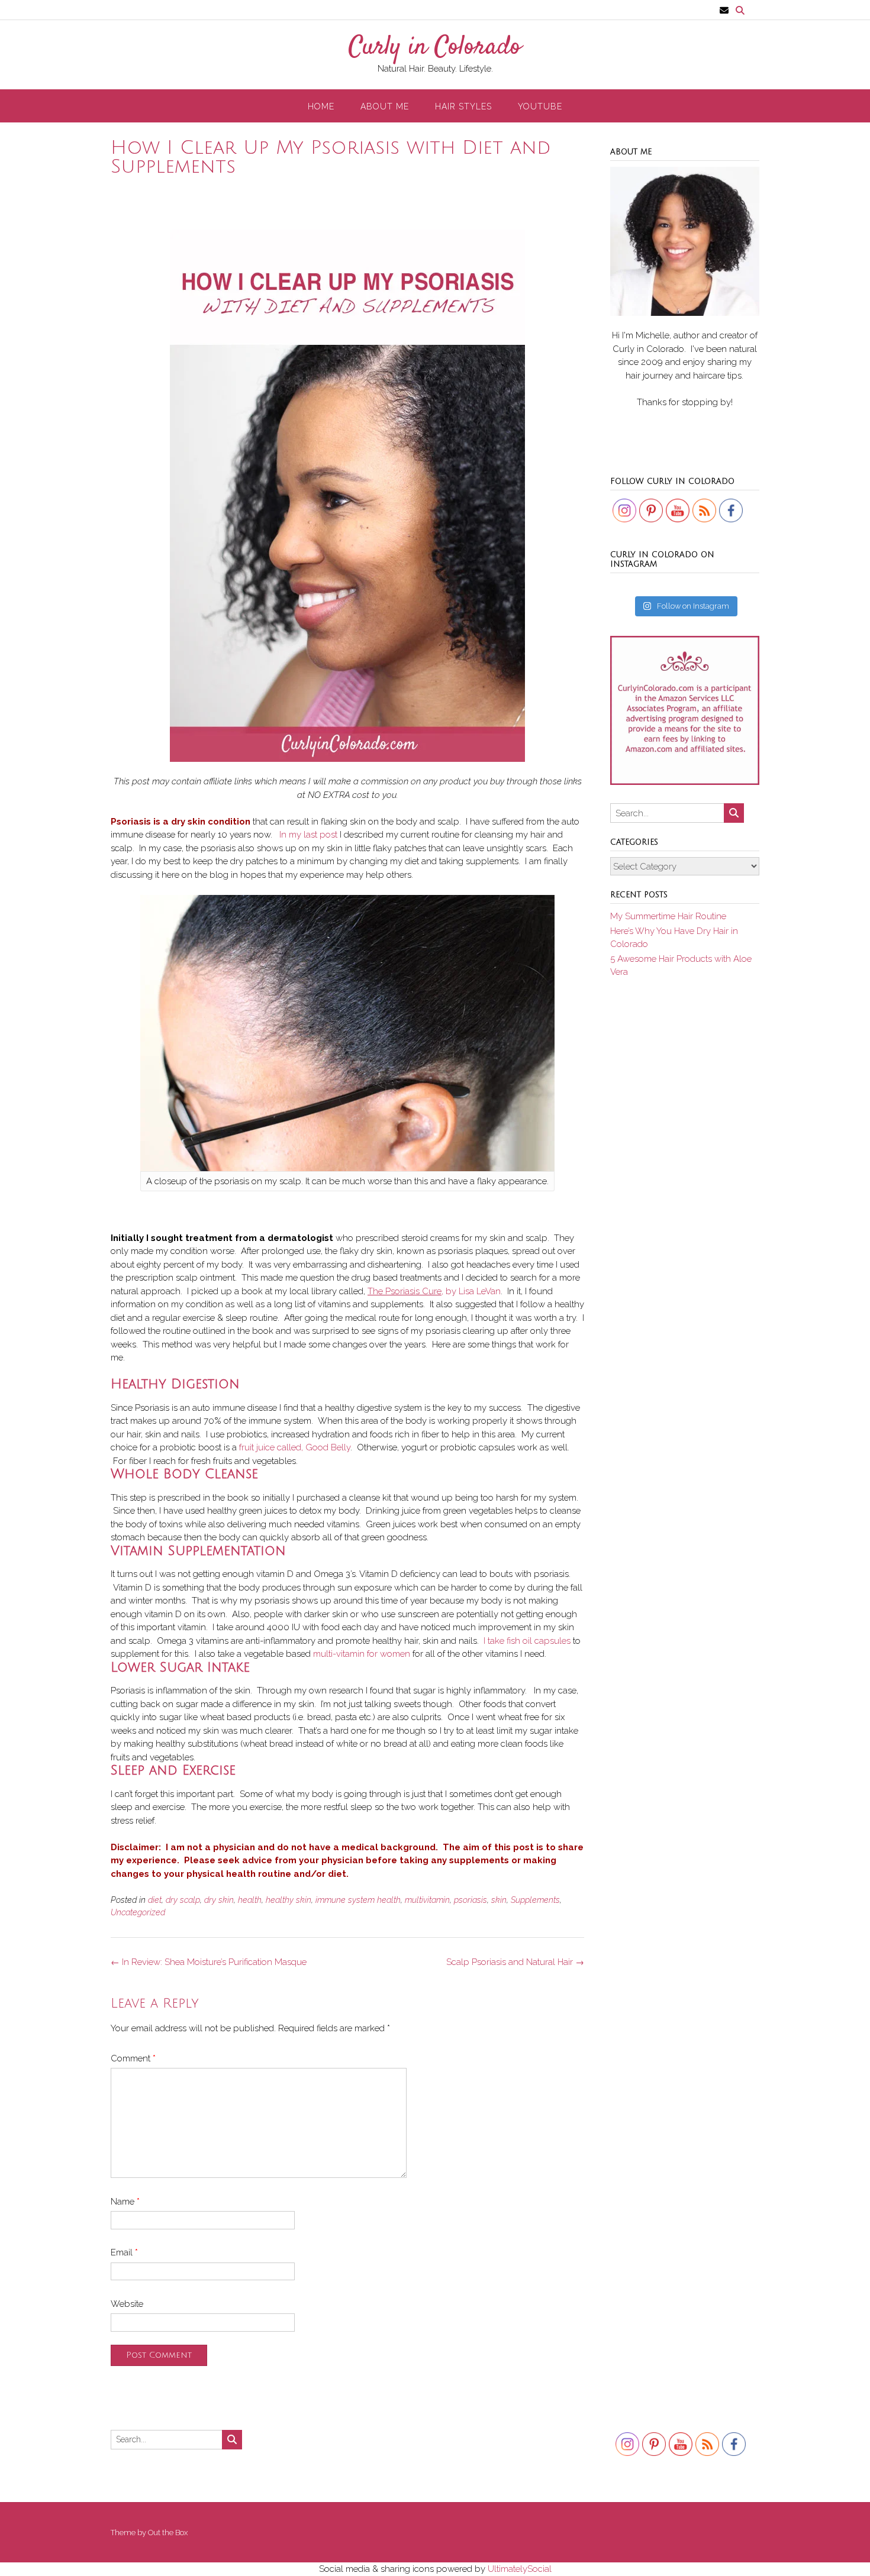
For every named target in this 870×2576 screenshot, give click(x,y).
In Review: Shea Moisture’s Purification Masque (209, 1962)
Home (321, 106)
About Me (385, 106)
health (250, 1900)
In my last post (308, 835)
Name (125, 2202)
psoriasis (471, 1900)
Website (127, 2304)
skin (499, 1900)
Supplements (535, 1900)
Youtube (540, 106)
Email (124, 2252)
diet (155, 1900)
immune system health (358, 1900)
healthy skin (289, 1900)
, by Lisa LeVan (434, 1291)
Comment (133, 2058)
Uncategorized (138, 1912)
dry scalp (183, 1900)
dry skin (219, 1900)
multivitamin (427, 1900)
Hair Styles (463, 106)
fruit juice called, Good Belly (295, 1447)
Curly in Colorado (435, 48)
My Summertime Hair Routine (668, 916)
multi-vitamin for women (362, 1654)
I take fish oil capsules (527, 1641)
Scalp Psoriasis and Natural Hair (515, 1962)
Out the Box (168, 2533)
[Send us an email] (724, 10)
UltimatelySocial (520, 2569)
